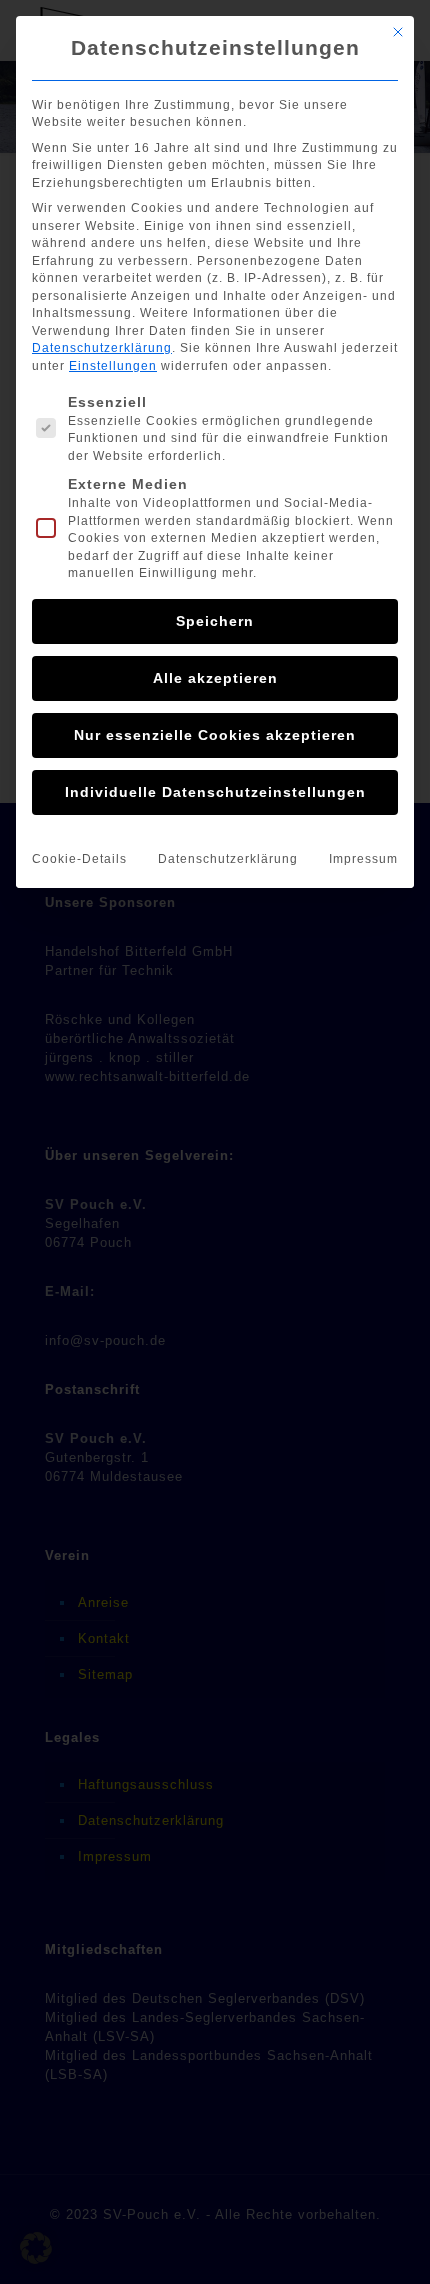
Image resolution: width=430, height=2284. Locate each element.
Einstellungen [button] (113, 366)
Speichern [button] (215, 621)
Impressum (363, 859)
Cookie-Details (79, 859)
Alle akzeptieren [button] (215, 678)
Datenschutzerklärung (102, 348)
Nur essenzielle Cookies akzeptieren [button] (215, 735)
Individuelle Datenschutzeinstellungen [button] (215, 792)
